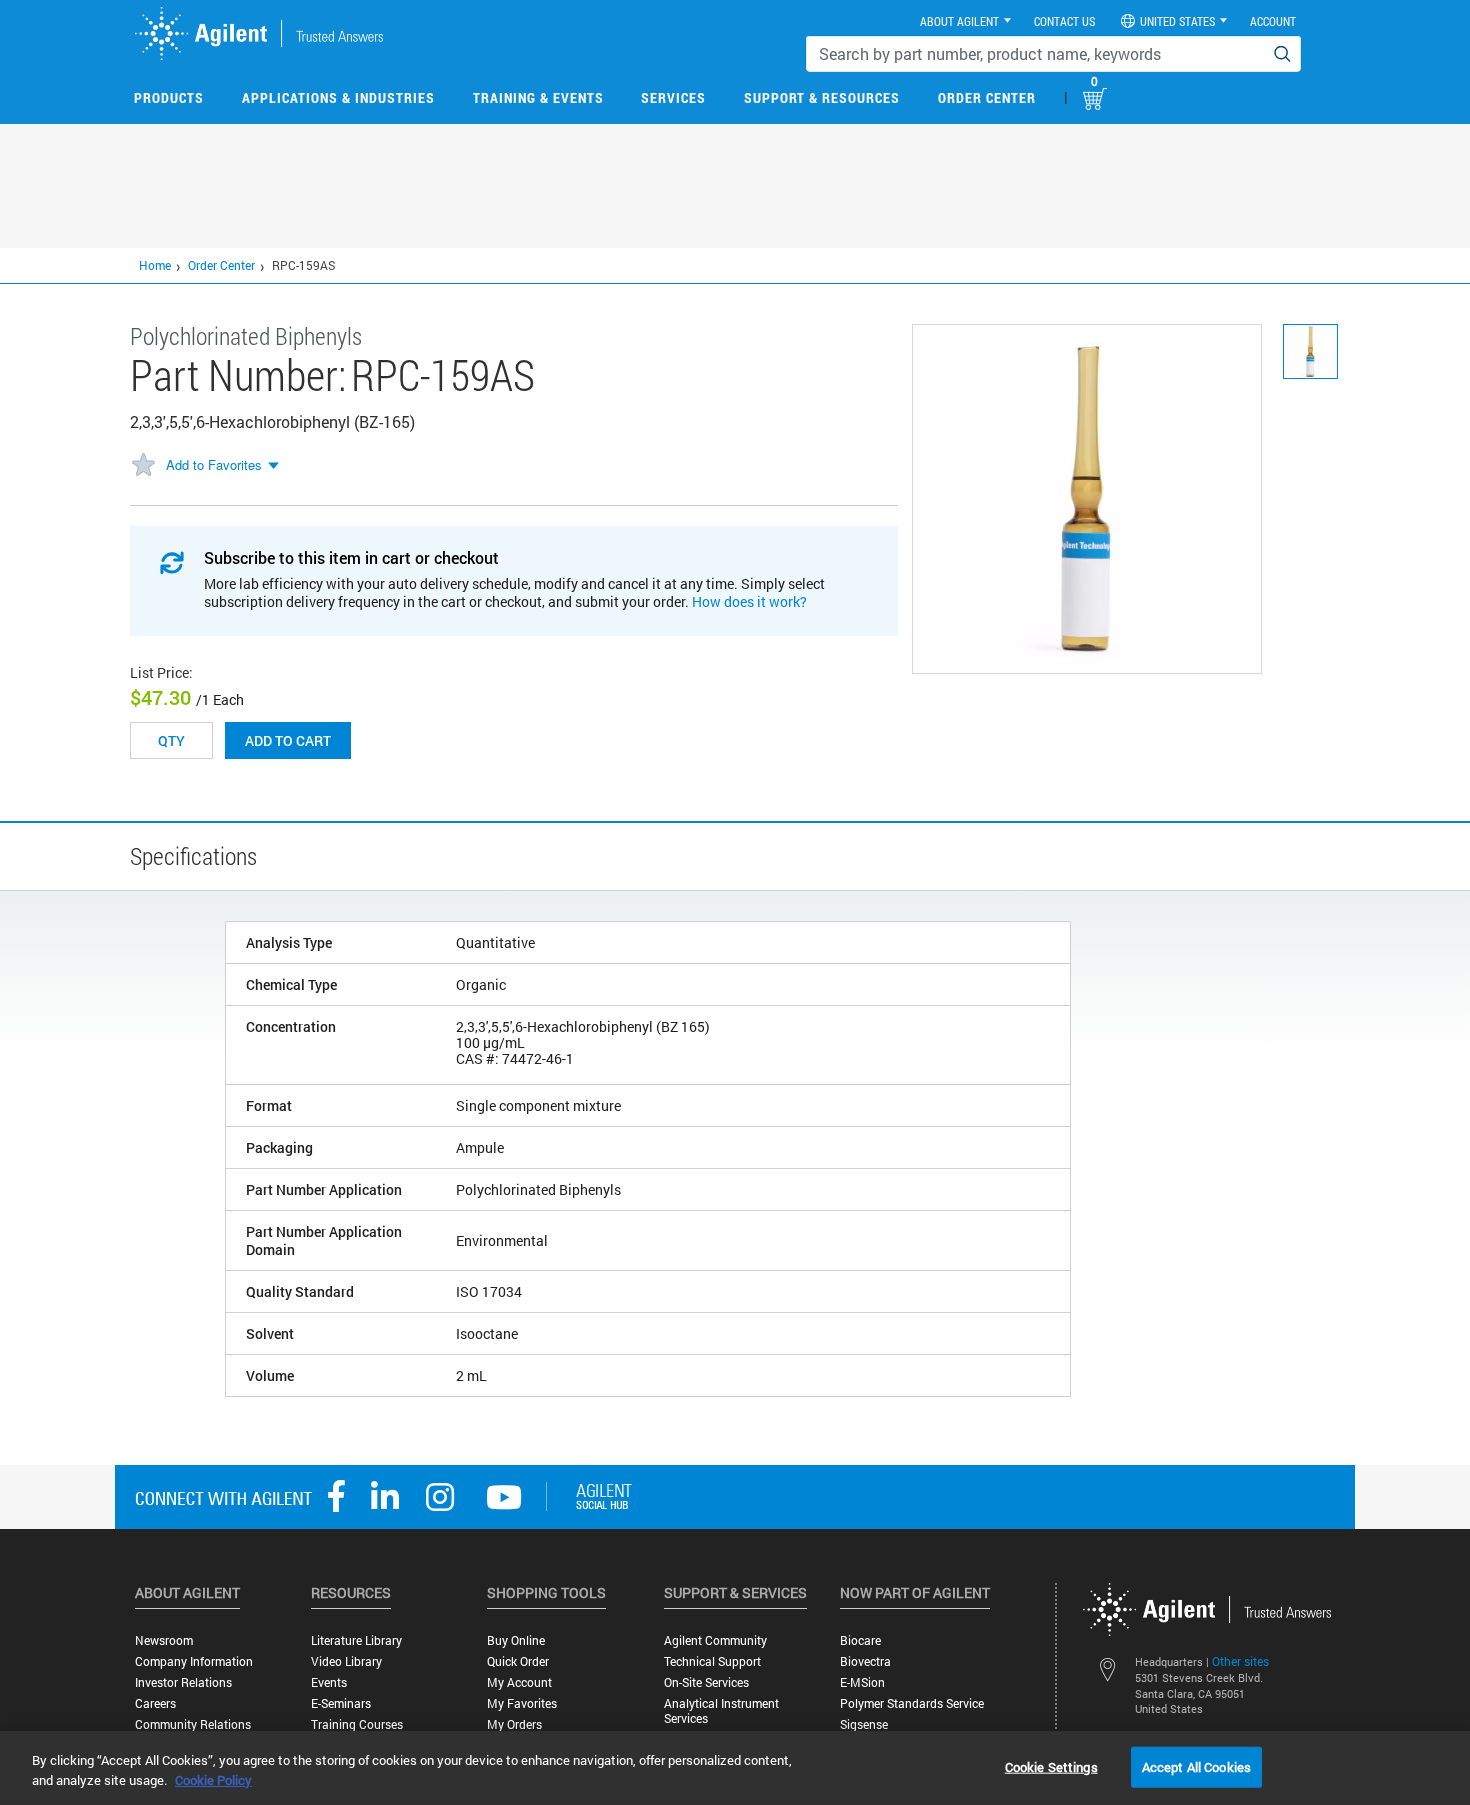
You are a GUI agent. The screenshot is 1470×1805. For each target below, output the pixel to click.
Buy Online (516, 1640)
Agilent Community (715, 1640)
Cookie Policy (213, 1780)
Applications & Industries (338, 97)
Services (673, 97)
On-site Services (706, 1682)
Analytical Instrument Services (721, 1711)
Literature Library (356, 1640)
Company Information (194, 1661)
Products (169, 97)
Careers (155, 1703)
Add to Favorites (214, 464)
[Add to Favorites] (143, 466)
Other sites (1240, 1661)
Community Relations (193, 1724)
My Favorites (522, 1703)
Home (155, 265)
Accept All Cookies (1196, 1766)
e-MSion (862, 1682)
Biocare (860, 1640)
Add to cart (288, 740)
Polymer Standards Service (912, 1703)
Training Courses (357, 1724)
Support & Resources (822, 97)
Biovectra (865, 1661)
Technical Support (712, 1661)
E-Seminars (341, 1703)
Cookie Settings (1051, 1766)
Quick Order (518, 1661)
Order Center (987, 97)
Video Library (346, 1661)
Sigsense (864, 1724)
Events (329, 1682)
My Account (519, 1682)
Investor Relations (183, 1682)
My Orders (514, 1724)
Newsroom (164, 1640)
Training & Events (538, 97)
